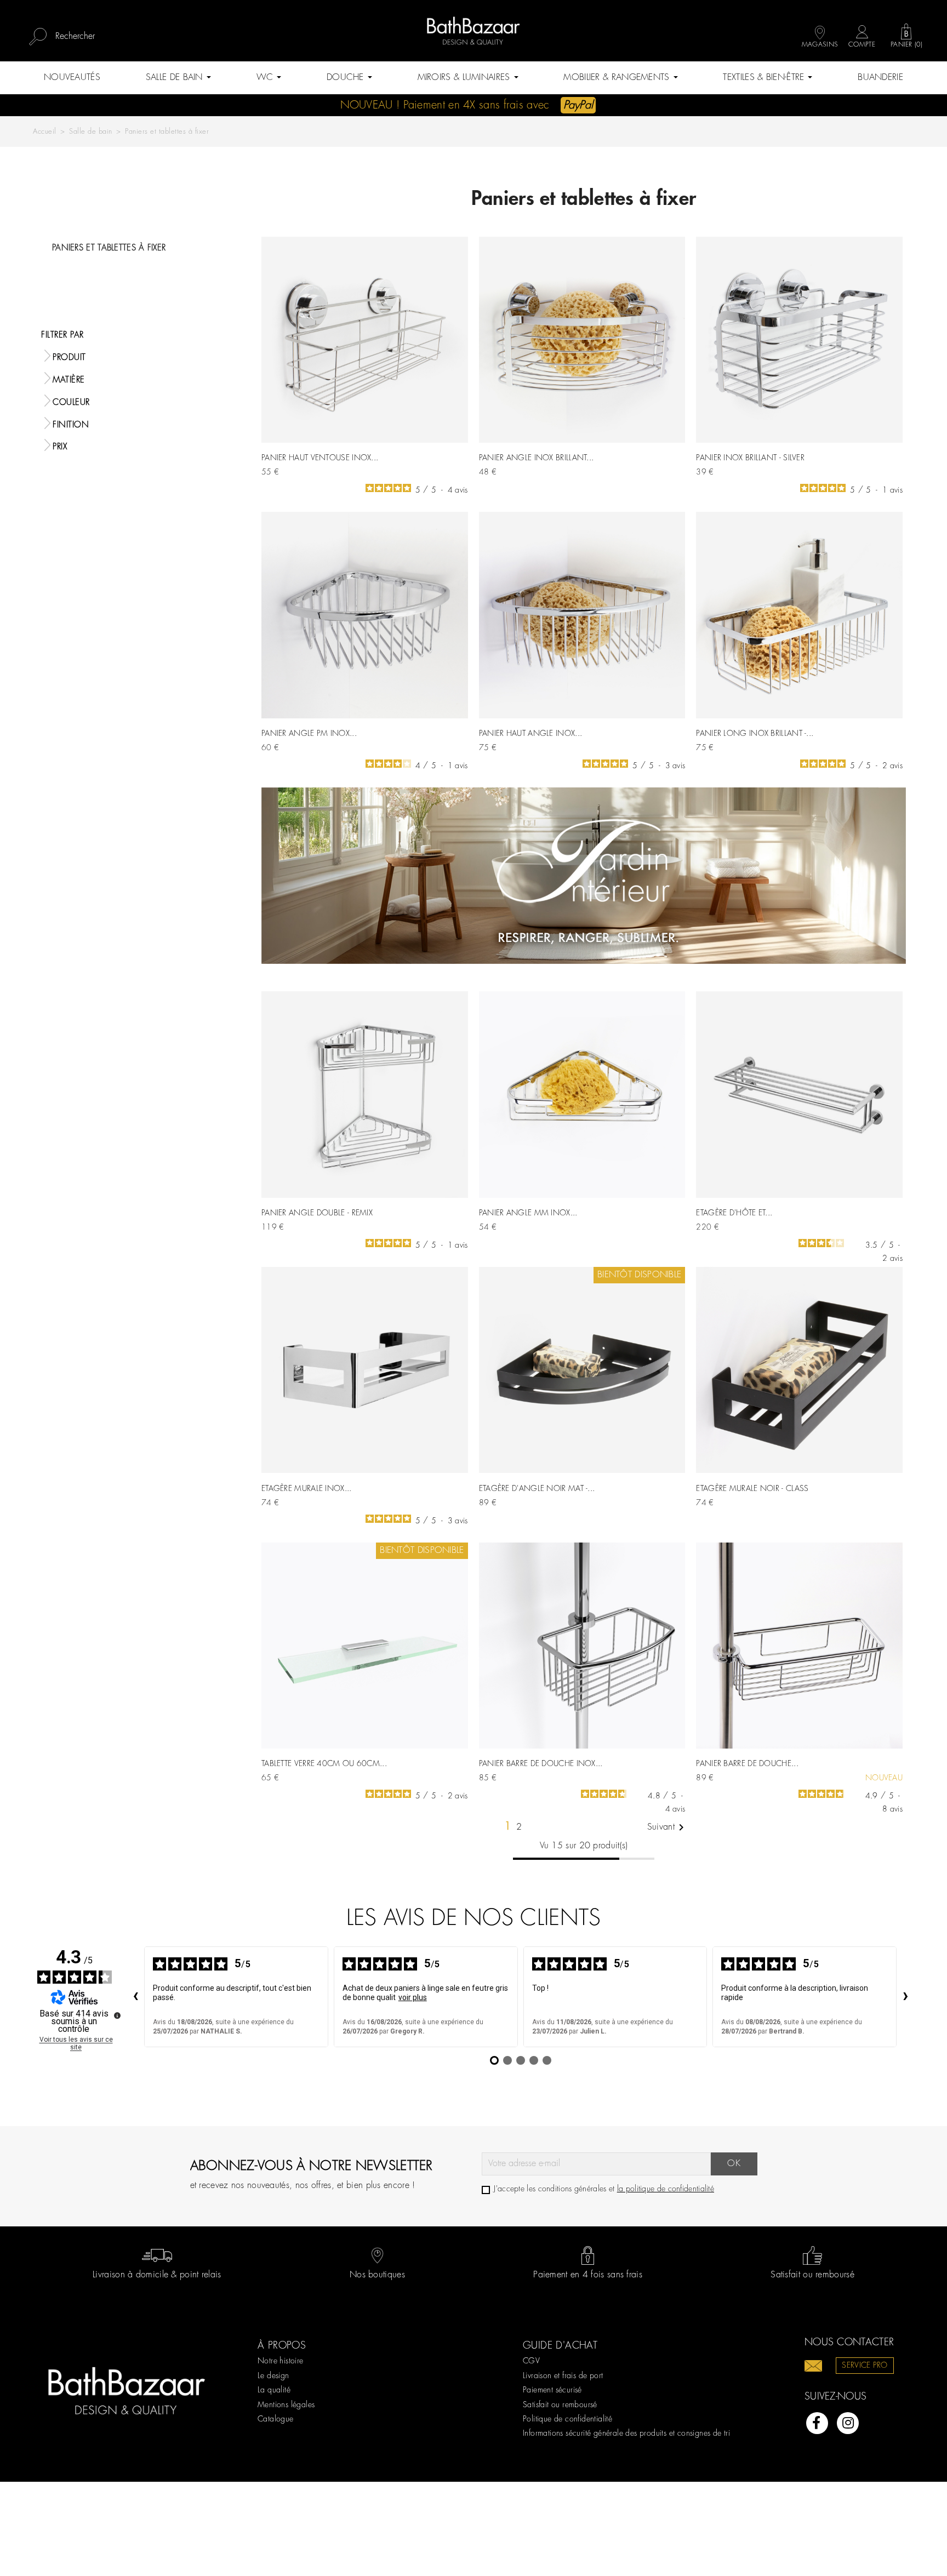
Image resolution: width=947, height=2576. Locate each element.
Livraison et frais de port (563, 2376)
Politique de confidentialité (567, 2419)
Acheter (447, 468)
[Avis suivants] (905, 1997)
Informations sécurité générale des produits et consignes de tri (626, 2434)
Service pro (865, 2366)
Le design (273, 2376)
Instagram (848, 2423)
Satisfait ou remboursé (560, 2405)
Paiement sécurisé (552, 2390)
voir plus (413, 1997)
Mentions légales (286, 2405)
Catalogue (276, 2419)
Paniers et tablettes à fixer (109, 248)
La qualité (274, 2390)
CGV (531, 2361)
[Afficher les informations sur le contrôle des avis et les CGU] (117, 2015)
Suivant (668, 1827)
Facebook (817, 2423)
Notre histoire (281, 2361)
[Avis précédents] (135, 1997)
